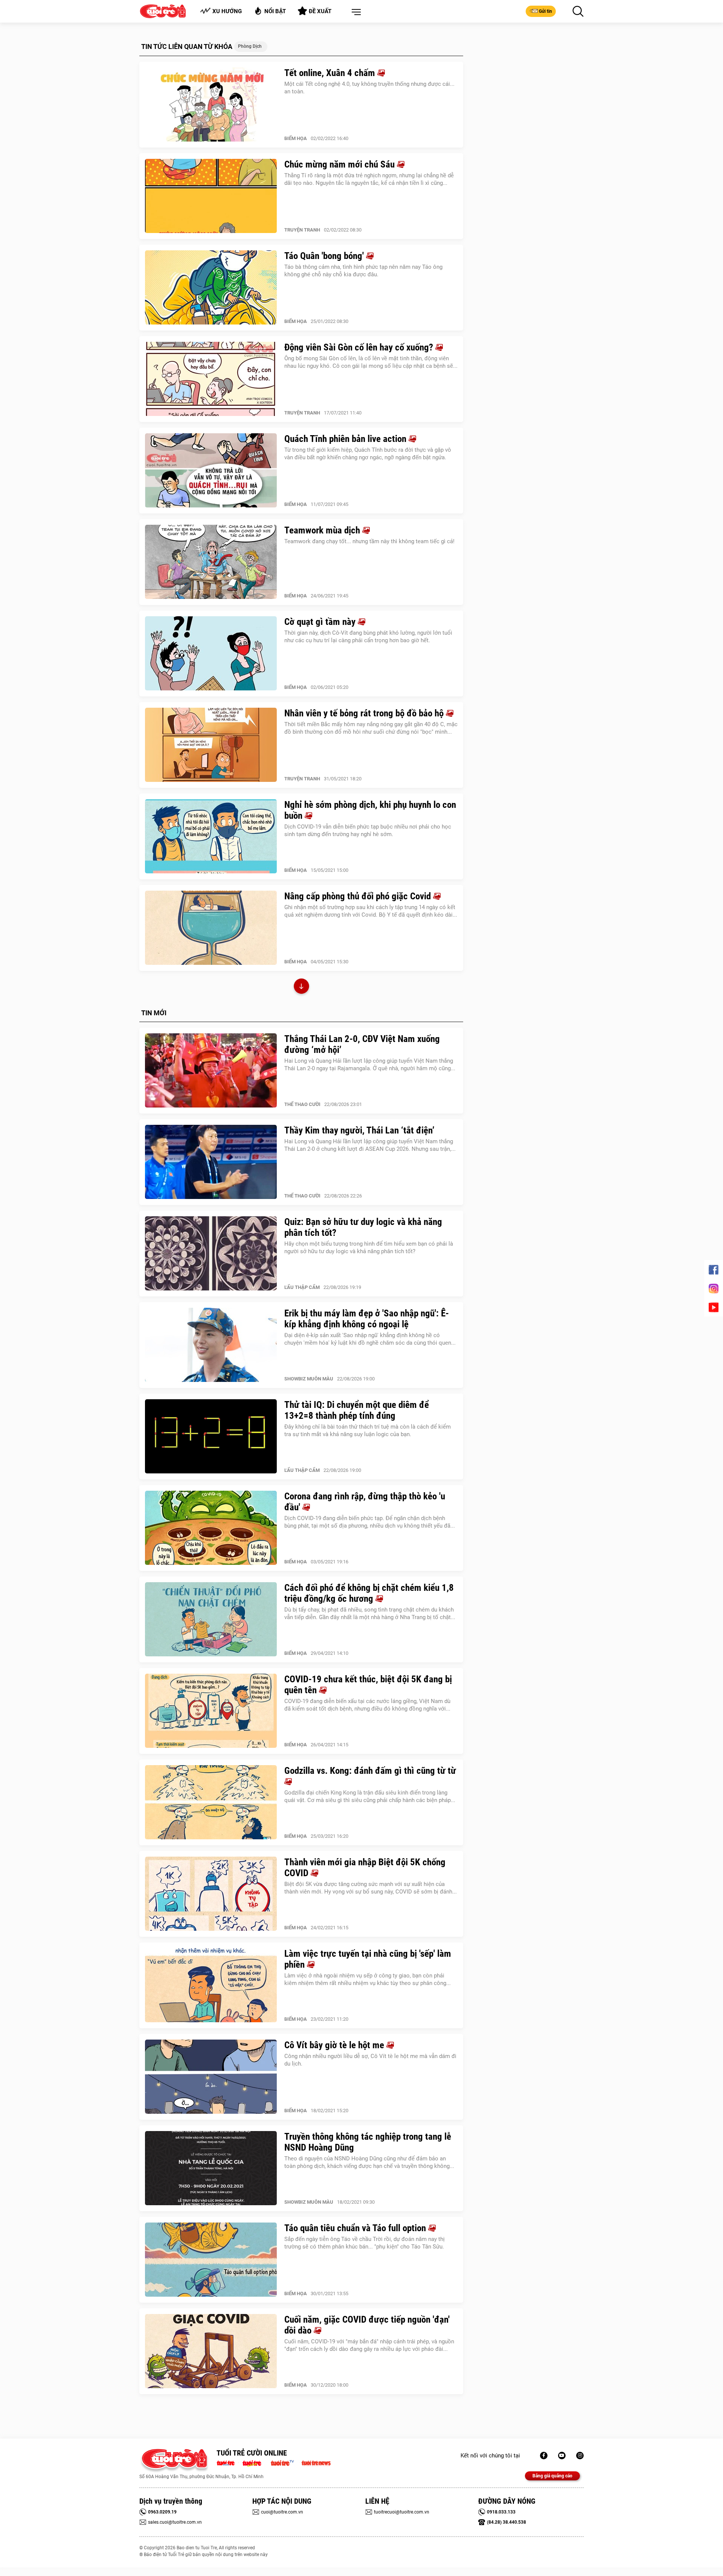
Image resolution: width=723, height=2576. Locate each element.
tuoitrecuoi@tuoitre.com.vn (402, 2512)
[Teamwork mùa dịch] (211, 562)
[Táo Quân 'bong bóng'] (211, 288)
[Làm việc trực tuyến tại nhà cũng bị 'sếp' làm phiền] (211, 1985)
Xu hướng (227, 11)
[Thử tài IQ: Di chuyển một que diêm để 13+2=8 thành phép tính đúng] (211, 1437)
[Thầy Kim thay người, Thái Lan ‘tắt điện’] (211, 1162)
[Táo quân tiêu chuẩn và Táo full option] (211, 2260)
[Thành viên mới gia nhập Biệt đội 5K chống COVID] (211, 1894)
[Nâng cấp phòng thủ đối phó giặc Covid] (211, 928)
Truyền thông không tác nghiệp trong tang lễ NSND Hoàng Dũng (368, 2142)
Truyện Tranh (302, 230)
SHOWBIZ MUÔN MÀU (309, 1379)
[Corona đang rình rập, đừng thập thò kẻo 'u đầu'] (211, 1528)
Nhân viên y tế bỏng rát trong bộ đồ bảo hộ (365, 713)
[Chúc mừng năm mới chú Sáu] (211, 196)
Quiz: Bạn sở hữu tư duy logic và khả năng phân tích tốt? (363, 1227)
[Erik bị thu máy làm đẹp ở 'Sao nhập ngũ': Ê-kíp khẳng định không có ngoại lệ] (211, 1345)
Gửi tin (545, 11)
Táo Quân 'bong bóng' (325, 256)
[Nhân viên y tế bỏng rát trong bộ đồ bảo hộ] (211, 745)
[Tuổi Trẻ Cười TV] (562, 2456)
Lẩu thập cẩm (302, 1287)
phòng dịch (250, 46)
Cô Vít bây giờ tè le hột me (335, 2045)
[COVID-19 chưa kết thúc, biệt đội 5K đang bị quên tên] (211, 1711)
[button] (355, 12)
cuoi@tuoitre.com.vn (282, 2512)
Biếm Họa (296, 138)
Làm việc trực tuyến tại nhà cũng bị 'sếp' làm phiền (368, 1959)
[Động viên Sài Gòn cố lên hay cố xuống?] (211, 379)
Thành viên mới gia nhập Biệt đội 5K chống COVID (365, 1868)
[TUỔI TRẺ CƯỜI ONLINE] (174, 2461)
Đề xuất (320, 11)
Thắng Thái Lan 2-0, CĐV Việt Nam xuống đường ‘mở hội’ (362, 1044)
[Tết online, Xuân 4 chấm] (211, 105)
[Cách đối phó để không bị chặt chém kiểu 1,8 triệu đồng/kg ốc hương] (211, 1619)
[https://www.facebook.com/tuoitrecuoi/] (544, 2456)
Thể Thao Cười (302, 1104)
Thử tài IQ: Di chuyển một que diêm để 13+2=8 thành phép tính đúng (357, 1410)
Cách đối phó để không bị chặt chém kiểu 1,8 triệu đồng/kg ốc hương (369, 1593)
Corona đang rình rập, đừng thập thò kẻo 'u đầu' (365, 1502)
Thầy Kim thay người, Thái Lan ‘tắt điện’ (359, 1130)
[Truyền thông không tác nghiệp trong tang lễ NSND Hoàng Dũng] (211, 2168)
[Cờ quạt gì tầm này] (211, 654)
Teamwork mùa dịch (323, 530)
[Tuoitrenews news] (316, 2462)
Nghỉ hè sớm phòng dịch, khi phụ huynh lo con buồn (370, 810)
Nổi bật (275, 11)
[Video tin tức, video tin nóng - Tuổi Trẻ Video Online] (285, 2462)
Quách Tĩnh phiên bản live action (346, 439)
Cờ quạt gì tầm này (321, 622)
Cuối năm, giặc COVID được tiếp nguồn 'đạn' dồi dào (367, 2325)
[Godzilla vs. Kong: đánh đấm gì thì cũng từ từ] (211, 1802)
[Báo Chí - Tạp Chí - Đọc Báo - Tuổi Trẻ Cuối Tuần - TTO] (255, 2462)
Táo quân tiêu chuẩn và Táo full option (356, 2228)
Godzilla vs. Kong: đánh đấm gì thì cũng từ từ (370, 1771)
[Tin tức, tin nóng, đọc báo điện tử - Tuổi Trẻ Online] (228, 2462)
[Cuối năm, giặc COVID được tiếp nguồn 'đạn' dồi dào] (211, 2351)
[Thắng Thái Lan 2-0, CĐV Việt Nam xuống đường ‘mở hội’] (211, 1071)
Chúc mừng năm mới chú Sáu (341, 164)
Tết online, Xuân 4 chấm (331, 73)
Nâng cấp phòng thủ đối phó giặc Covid (359, 896)
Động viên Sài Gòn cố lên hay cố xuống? (360, 347)
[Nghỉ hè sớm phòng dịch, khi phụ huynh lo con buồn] (211, 836)
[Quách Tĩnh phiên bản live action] (211, 471)
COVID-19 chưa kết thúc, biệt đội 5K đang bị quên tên (368, 1685)
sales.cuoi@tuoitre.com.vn (175, 2522)
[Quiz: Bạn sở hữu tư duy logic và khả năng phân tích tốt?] (211, 1254)
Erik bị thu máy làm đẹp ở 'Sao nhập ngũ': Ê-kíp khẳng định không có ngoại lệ (367, 1319)
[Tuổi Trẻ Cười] (580, 2456)
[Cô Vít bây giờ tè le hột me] (211, 2077)
